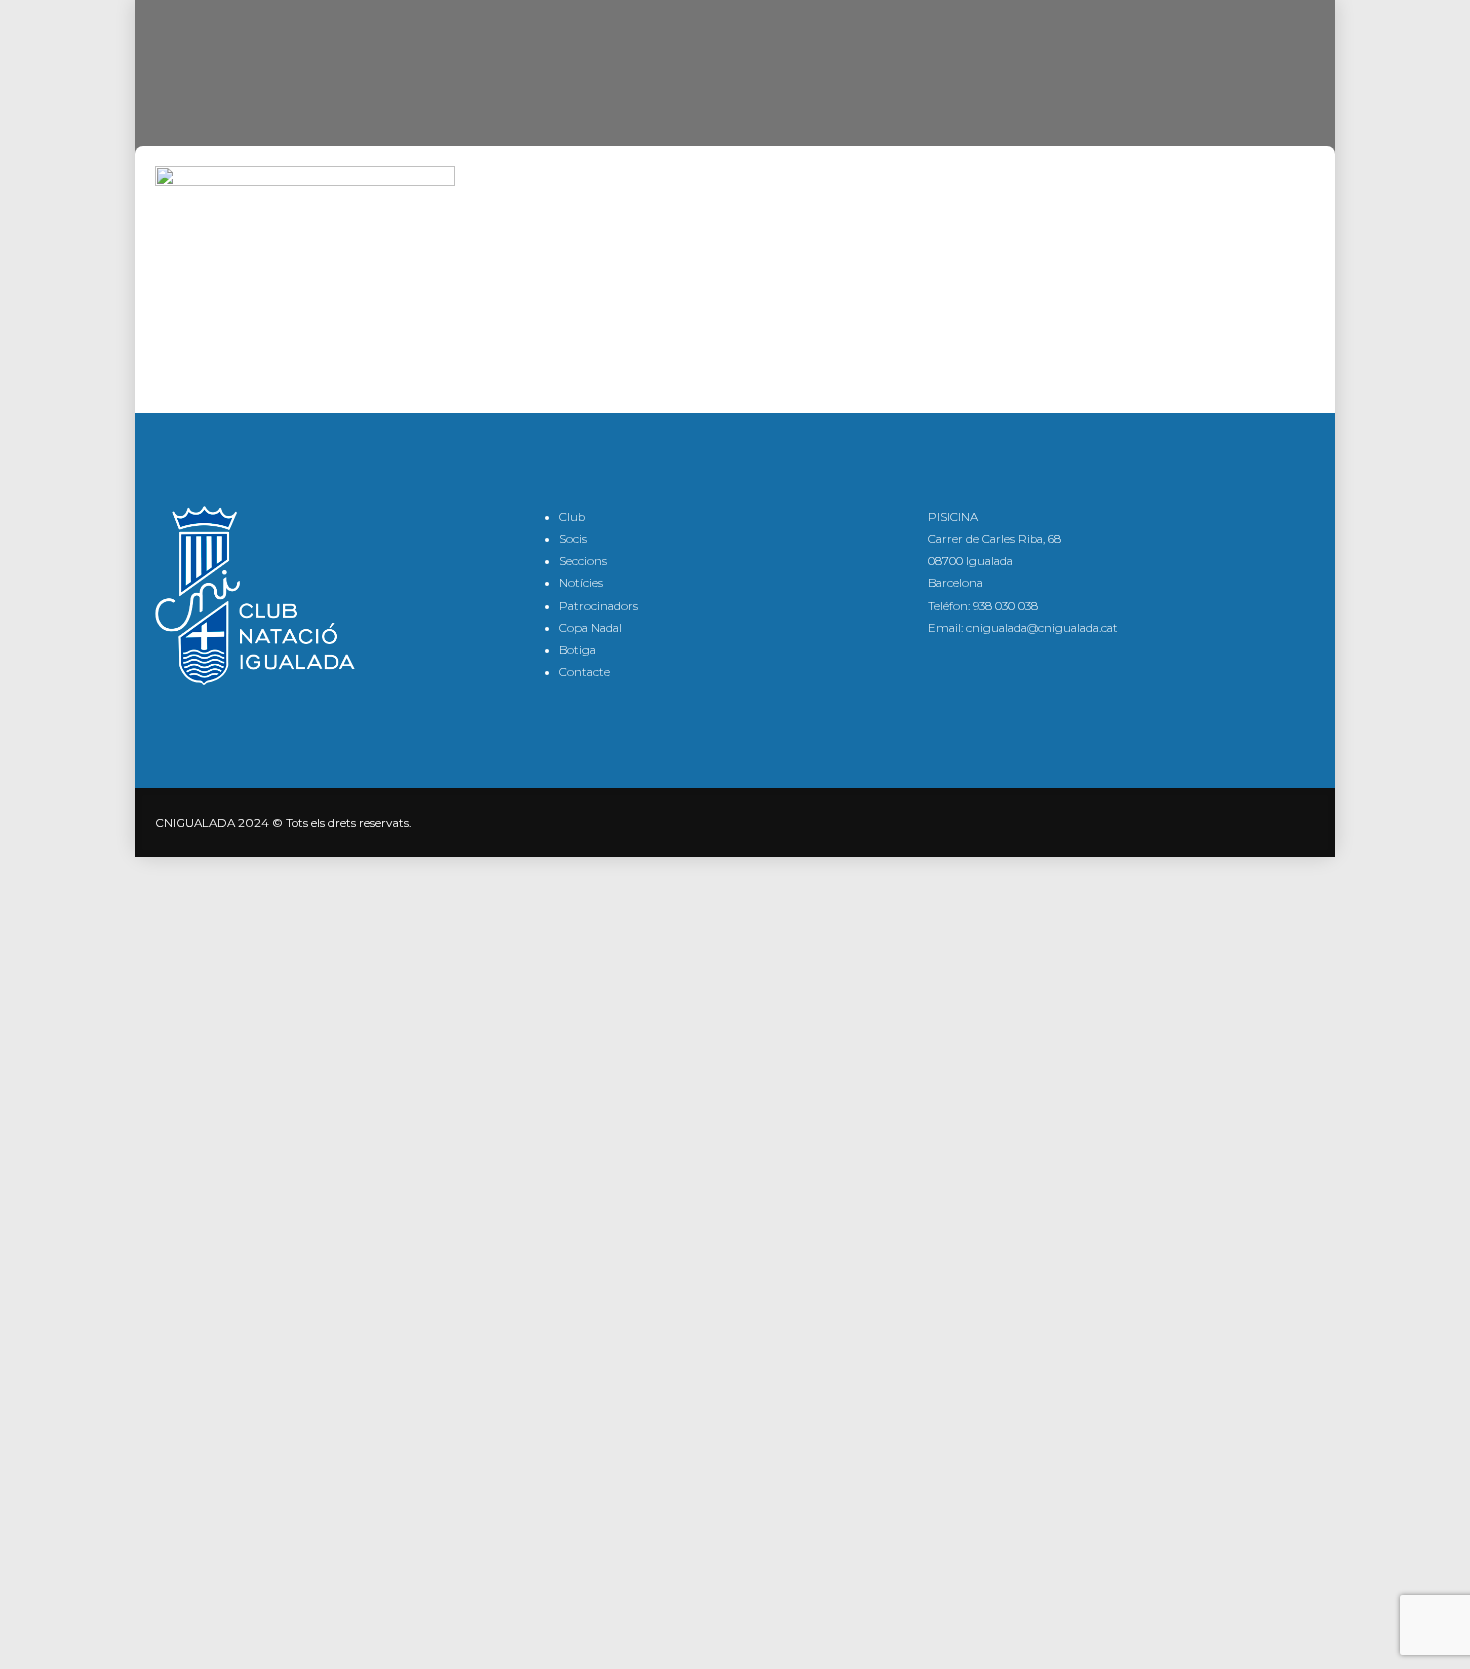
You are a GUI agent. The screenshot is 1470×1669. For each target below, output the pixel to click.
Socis (573, 539)
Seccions (583, 561)
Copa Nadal (590, 628)
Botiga (577, 650)
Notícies (581, 583)
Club (572, 517)
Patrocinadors (598, 606)
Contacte (584, 672)
